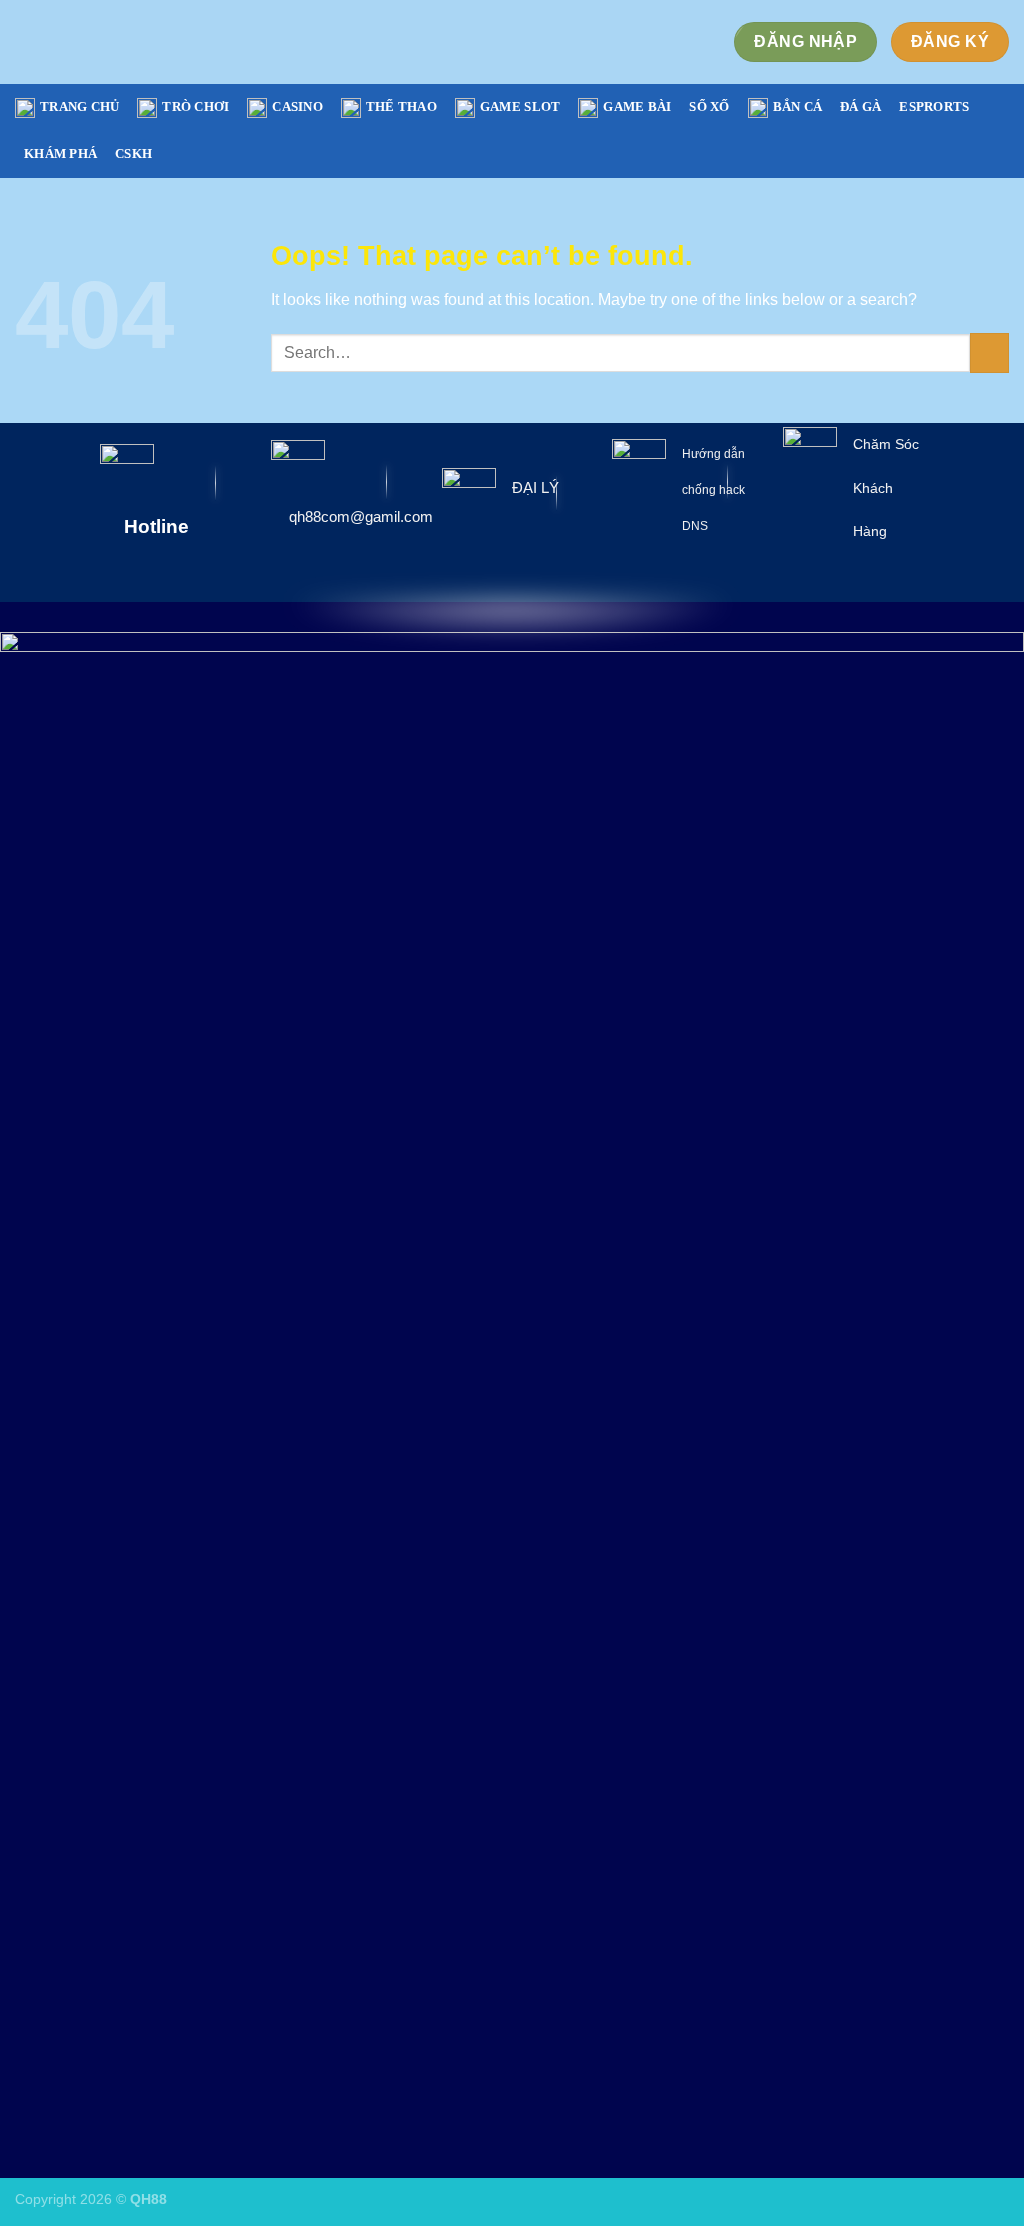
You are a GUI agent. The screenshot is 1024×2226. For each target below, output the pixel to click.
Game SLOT (520, 107)
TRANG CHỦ (79, 107)
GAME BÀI (637, 107)
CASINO (297, 107)
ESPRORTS (934, 107)
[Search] (1001, 131)
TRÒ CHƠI (195, 107)
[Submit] (989, 352)
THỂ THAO (401, 107)
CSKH (133, 154)
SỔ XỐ (709, 107)
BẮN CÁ (798, 107)
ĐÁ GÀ (860, 107)
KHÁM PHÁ (60, 154)
